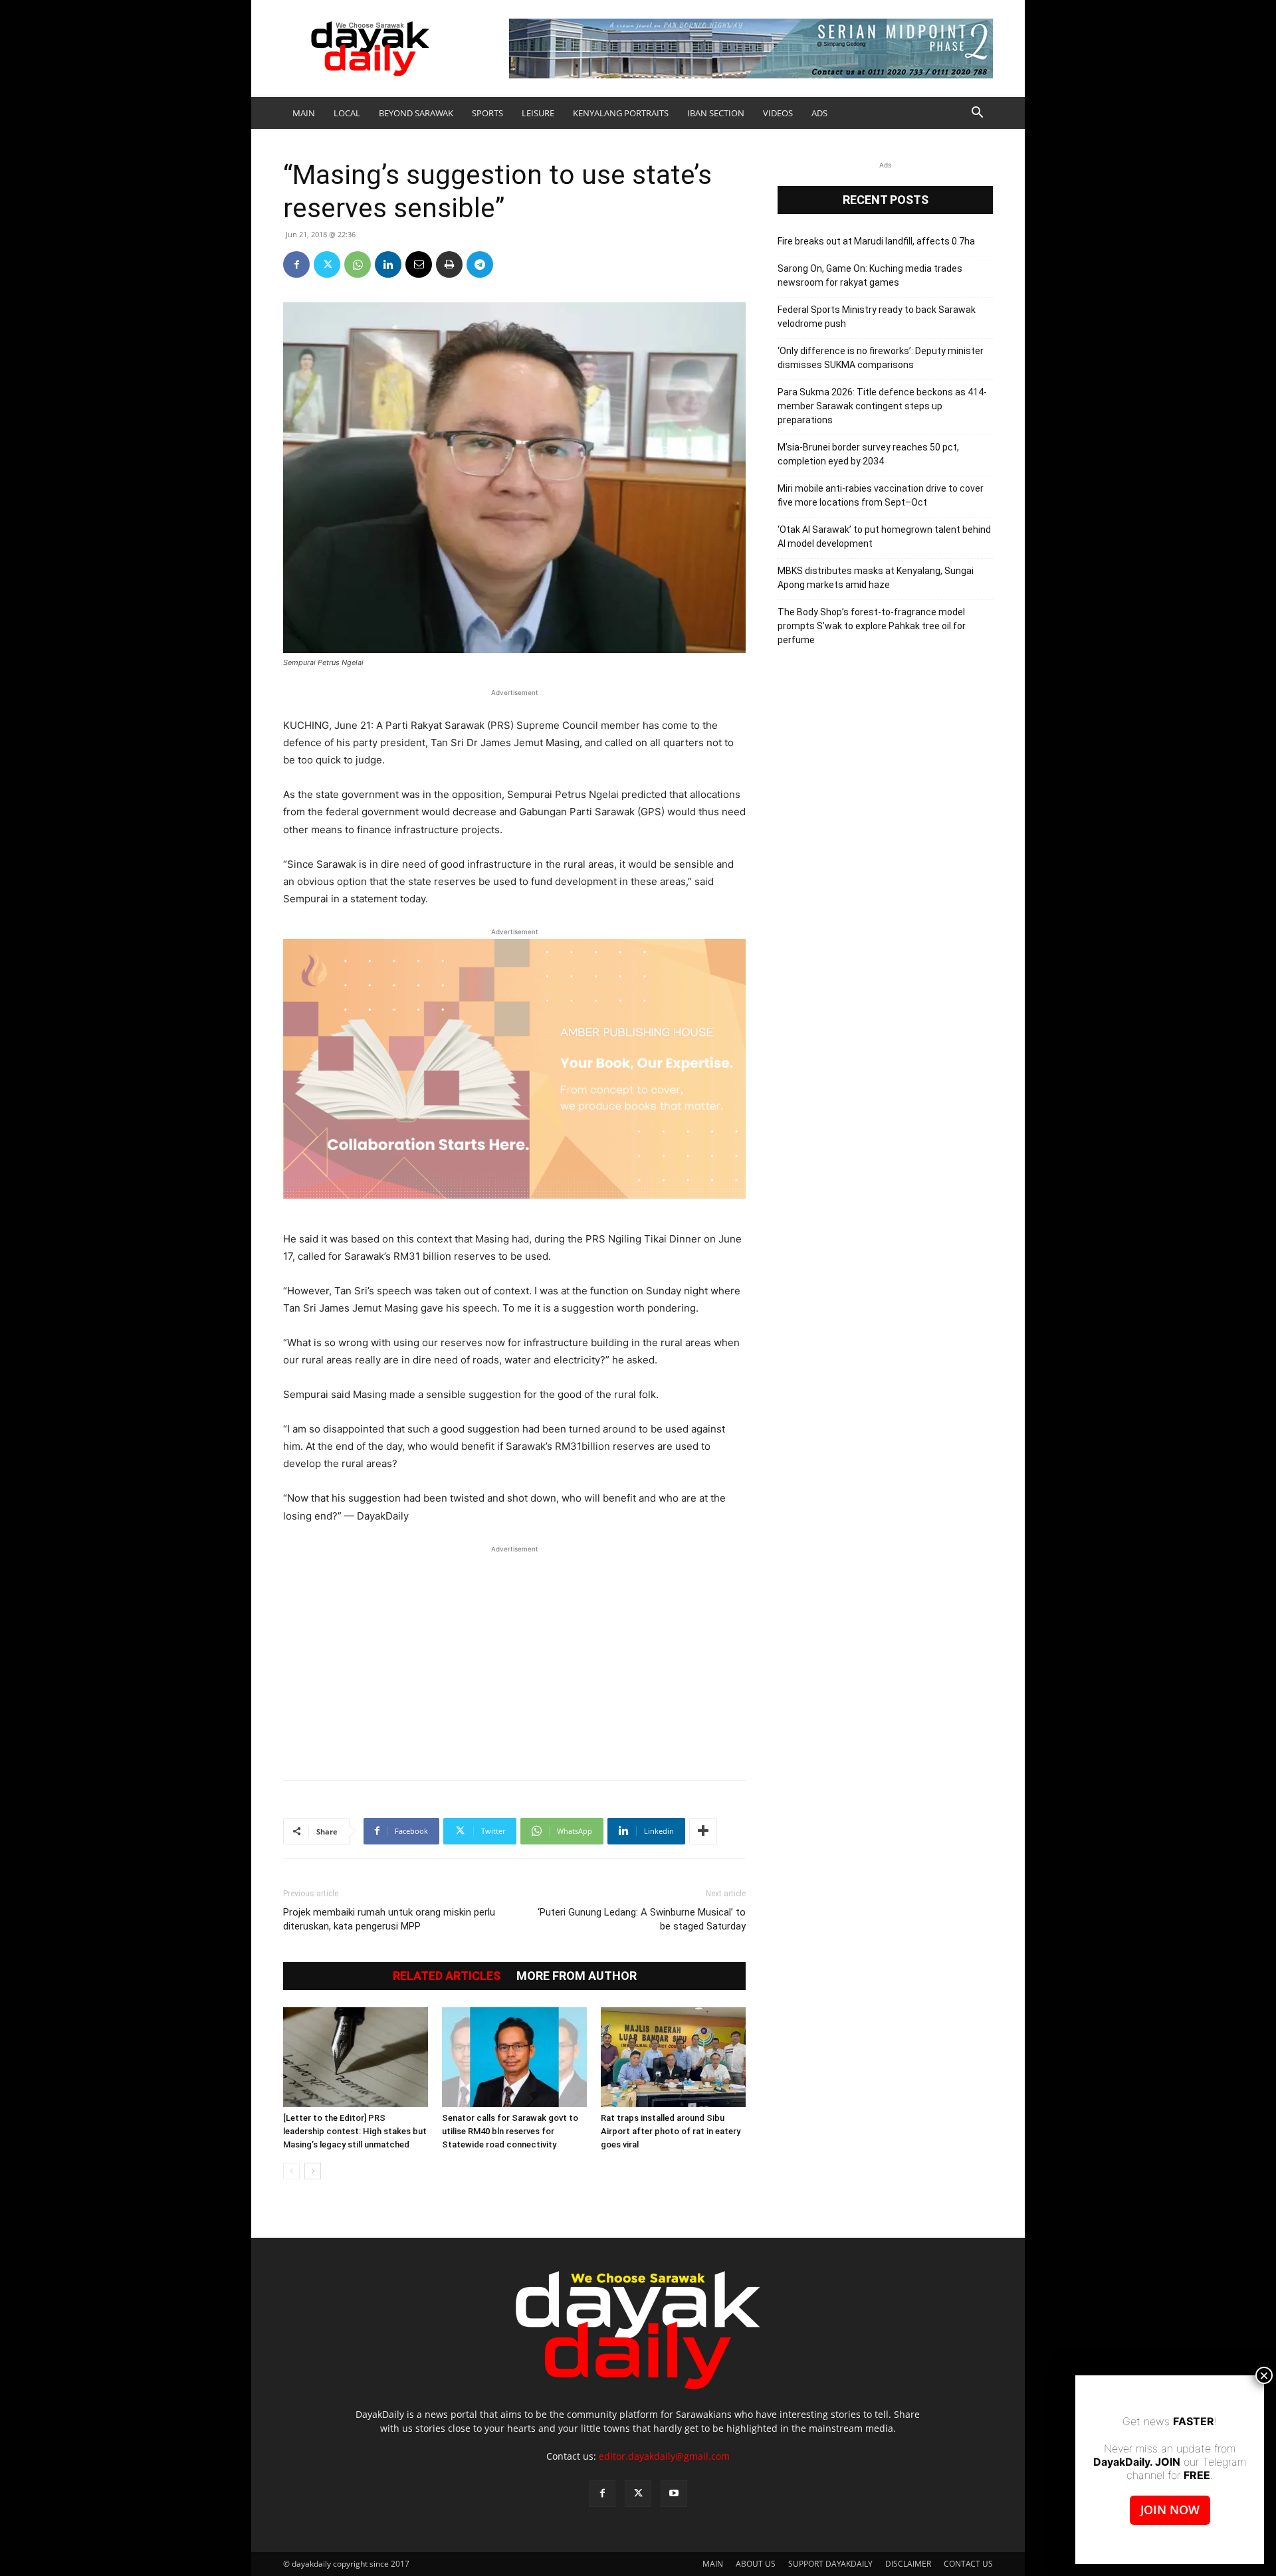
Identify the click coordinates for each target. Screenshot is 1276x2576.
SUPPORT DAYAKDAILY (830, 2564)
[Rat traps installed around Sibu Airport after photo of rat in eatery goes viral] (673, 2057)
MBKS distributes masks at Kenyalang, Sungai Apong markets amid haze (876, 578)
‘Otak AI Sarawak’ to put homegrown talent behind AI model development (884, 537)
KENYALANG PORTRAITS (621, 113)
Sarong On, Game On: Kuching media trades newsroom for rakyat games (870, 275)
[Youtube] (674, 2494)
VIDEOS (778, 113)
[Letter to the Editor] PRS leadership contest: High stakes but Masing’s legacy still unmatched (355, 2131)
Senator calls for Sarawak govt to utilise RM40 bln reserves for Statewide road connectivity (510, 2131)
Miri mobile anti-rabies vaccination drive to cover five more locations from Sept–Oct (881, 495)
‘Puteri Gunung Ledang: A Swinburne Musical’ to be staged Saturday (642, 1919)
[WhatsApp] (358, 264)
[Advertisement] (514, 1656)
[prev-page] (291, 2171)
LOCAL (347, 113)
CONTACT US (968, 2564)
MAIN (304, 113)
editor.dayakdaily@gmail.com (664, 2456)
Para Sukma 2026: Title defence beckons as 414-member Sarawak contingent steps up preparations (882, 406)
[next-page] (313, 2171)
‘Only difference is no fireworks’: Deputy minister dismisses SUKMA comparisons (881, 358)
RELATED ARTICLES (447, 1976)
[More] (703, 1831)
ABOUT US (756, 2564)
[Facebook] (296, 264)
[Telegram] (480, 264)
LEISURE (538, 113)
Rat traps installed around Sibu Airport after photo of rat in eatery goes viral (671, 2131)
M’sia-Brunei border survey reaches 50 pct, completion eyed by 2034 (868, 454)
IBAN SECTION (716, 113)
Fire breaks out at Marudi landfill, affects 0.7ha (876, 241)
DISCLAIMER (908, 2564)
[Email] (419, 264)
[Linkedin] (388, 264)
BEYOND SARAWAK (416, 113)
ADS (819, 113)
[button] (977, 114)
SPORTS (487, 113)
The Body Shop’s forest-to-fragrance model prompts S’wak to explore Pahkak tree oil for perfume (872, 626)
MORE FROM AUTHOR (577, 1976)
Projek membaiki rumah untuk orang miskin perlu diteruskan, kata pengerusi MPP (389, 1919)
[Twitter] (327, 264)
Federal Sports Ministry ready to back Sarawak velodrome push (877, 317)
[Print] (449, 264)
